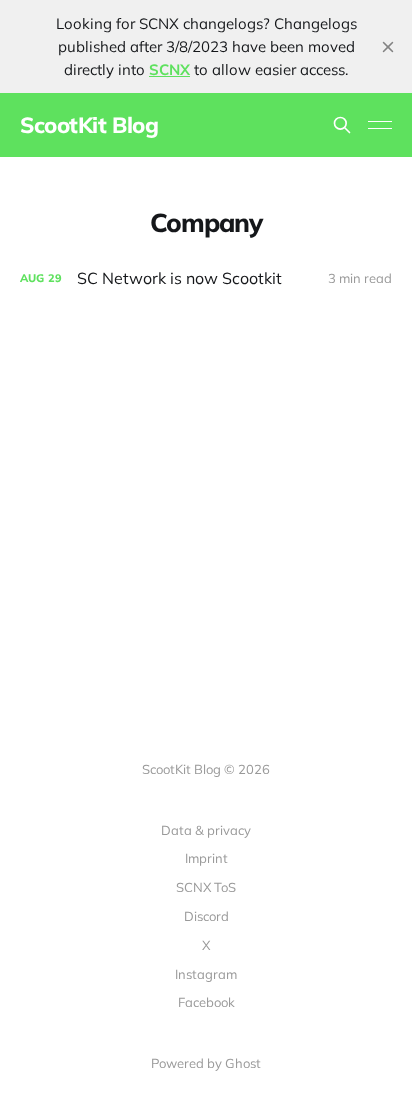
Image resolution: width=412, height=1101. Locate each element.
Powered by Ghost (206, 1063)
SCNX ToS (206, 887)
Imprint (206, 858)
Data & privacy (206, 830)
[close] (388, 47)
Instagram (206, 974)
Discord (206, 916)
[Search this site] (342, 125)
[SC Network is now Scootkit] (206, 278)
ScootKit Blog (89, 125)
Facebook (206, 1002)
